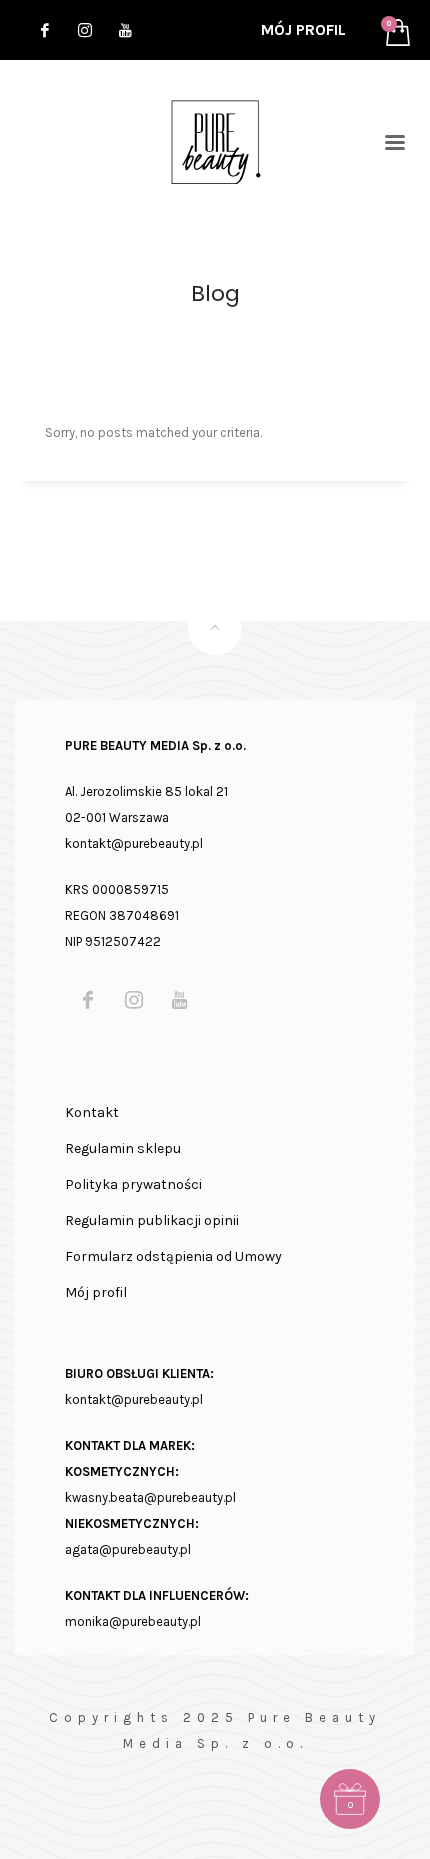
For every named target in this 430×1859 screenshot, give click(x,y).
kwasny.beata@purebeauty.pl (150, 1497)
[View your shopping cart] (393, 30)
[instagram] (85, 30)
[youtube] (125, 30)
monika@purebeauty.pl (133, 1621)
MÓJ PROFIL (303, 29)
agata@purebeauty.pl (128, 1549)
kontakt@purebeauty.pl (134, 1399)
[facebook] (45, 30)
